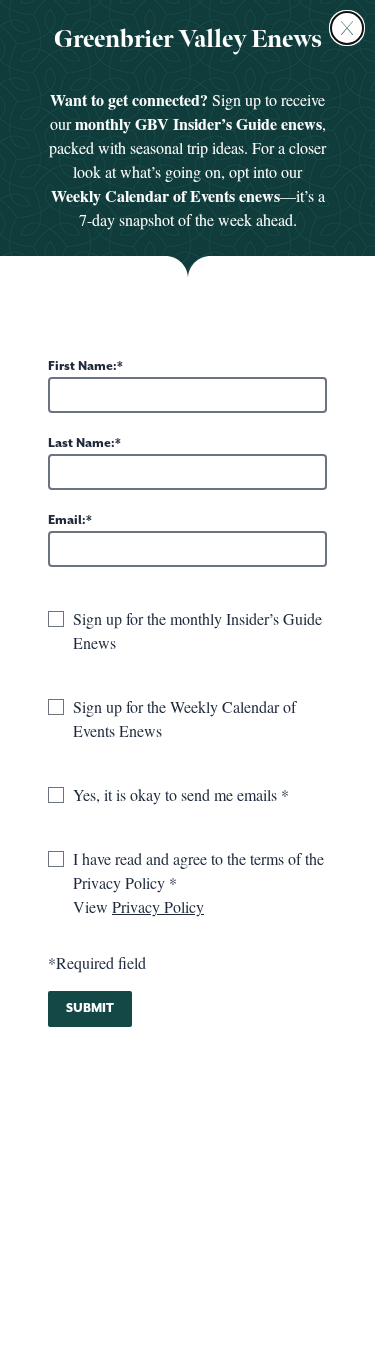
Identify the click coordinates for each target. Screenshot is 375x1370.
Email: (67, 520)
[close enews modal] (347, 28)
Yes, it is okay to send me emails (177, 794)
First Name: (82, 366)
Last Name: (81, 443)
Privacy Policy (158, 906)
